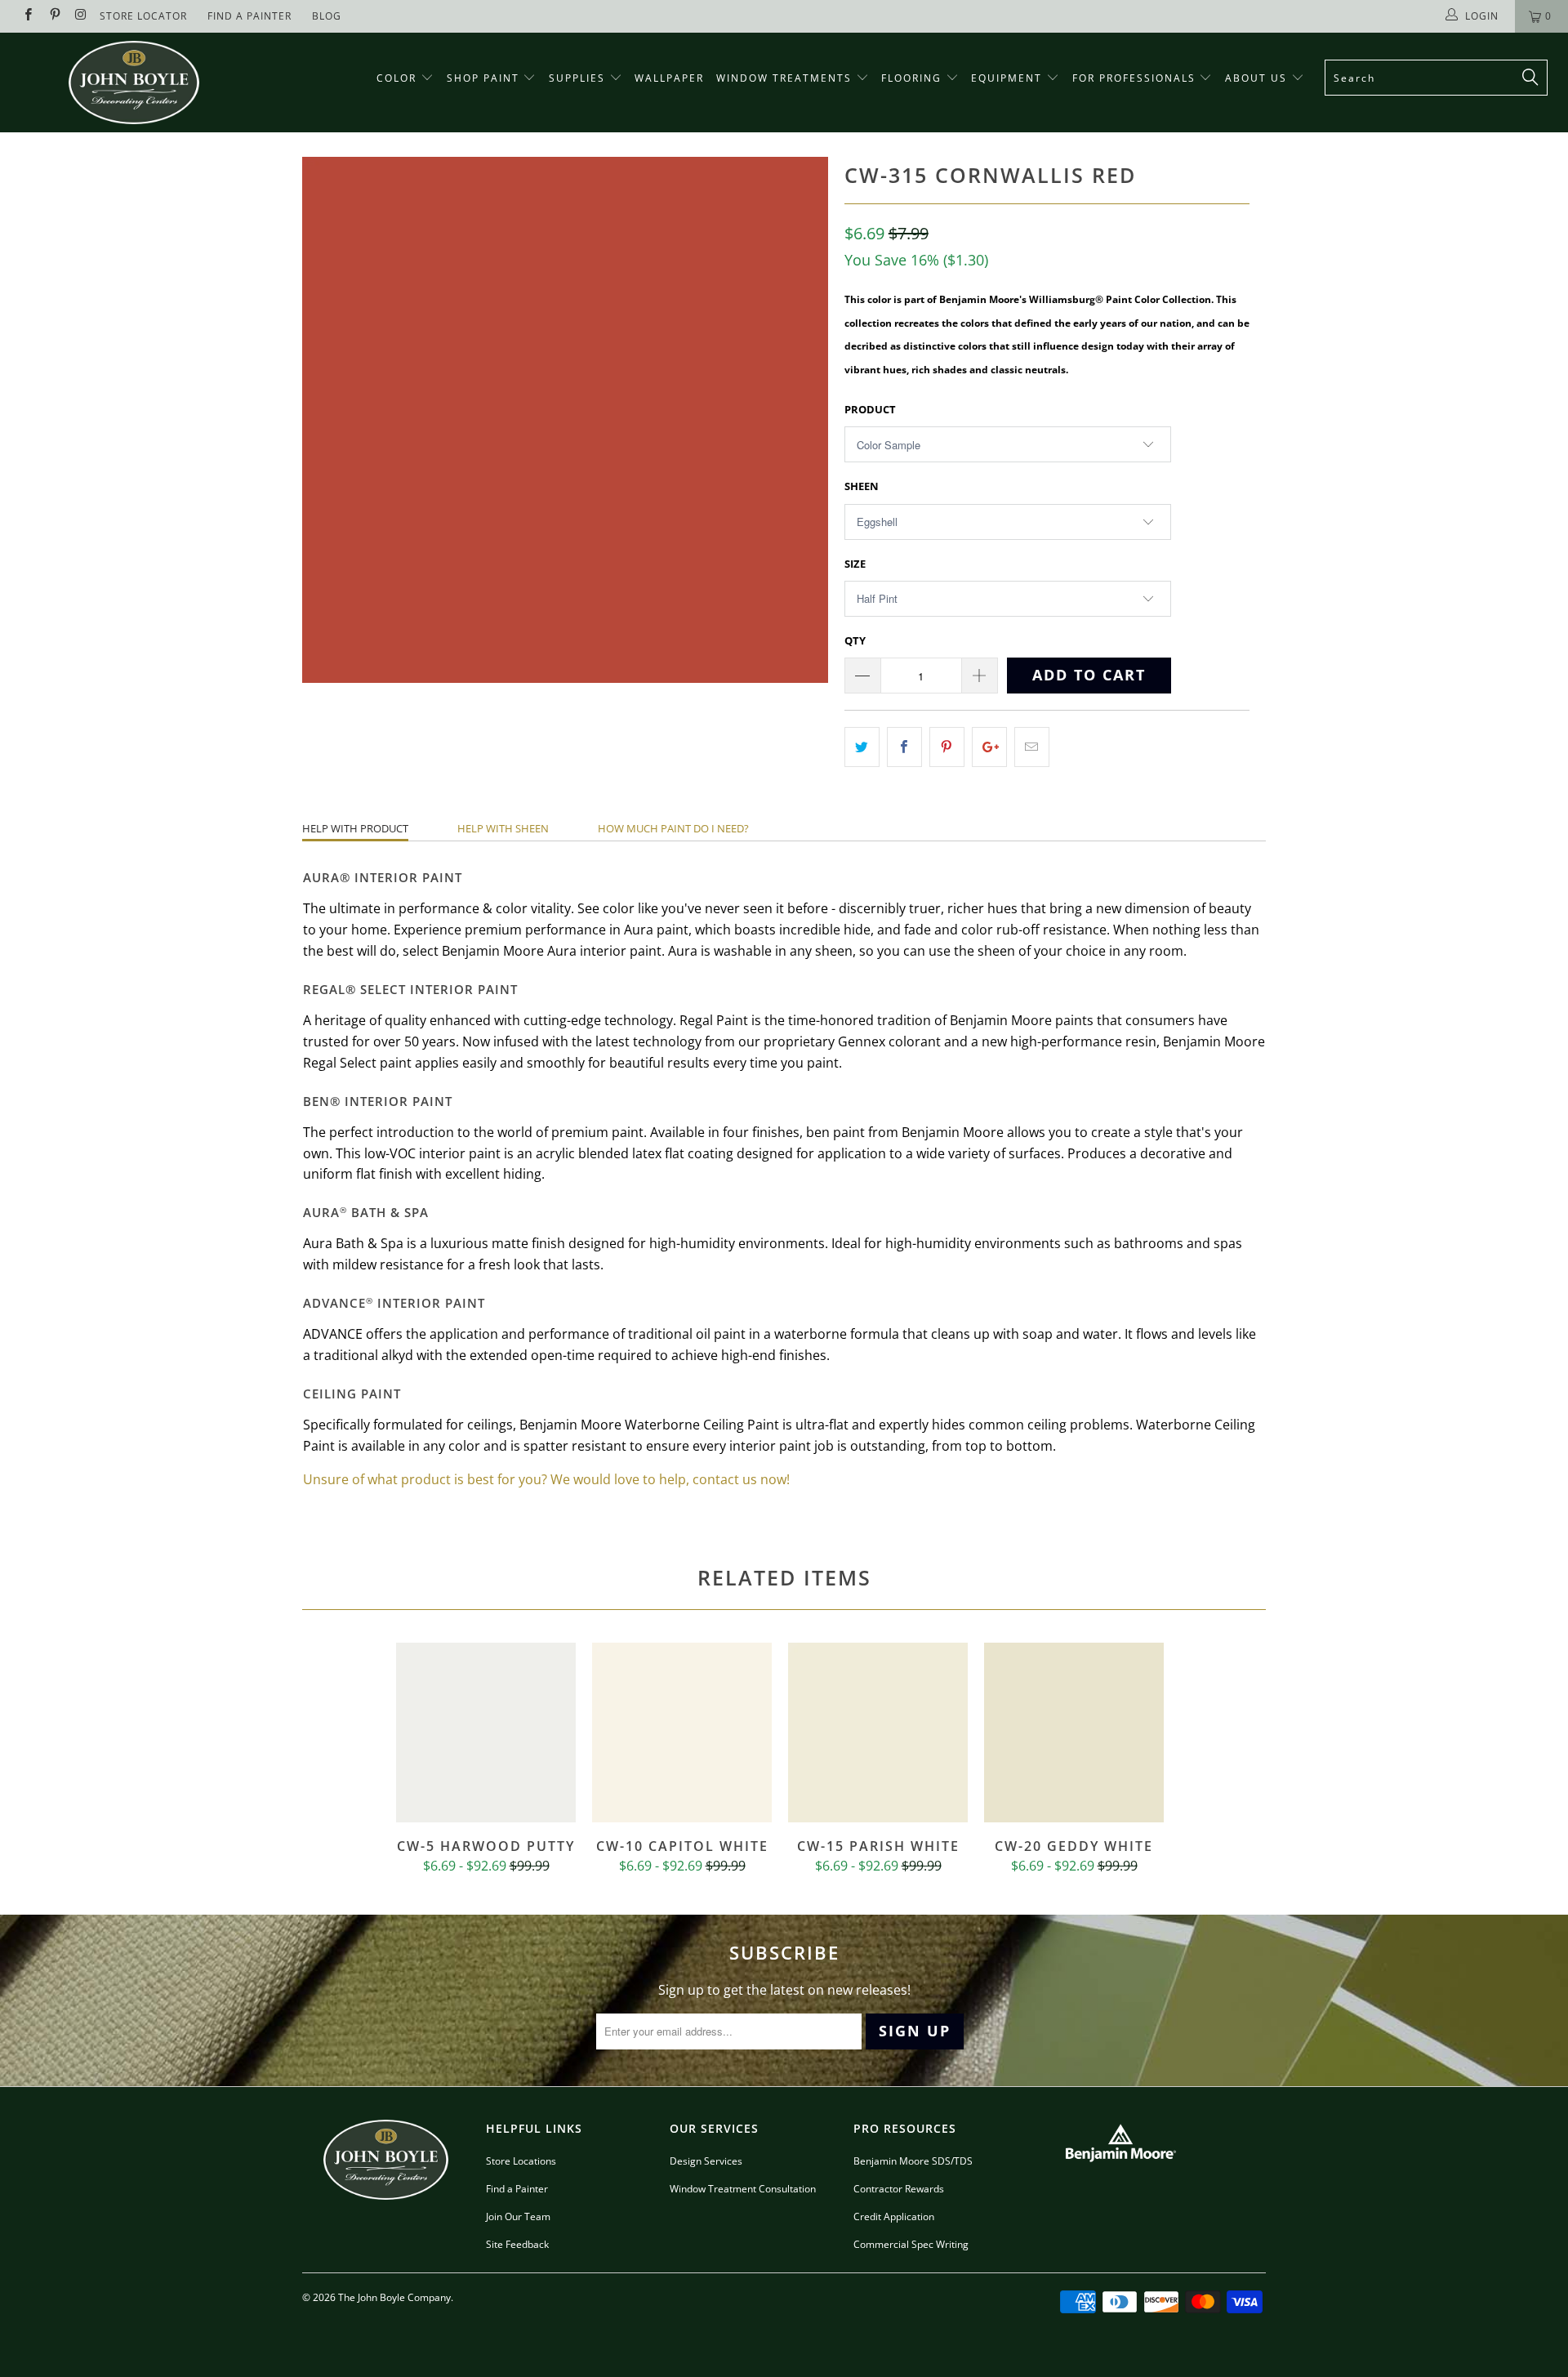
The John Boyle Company (394, 2297)
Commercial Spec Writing (911, 2244)
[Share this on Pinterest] (947, 747)
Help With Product (355, 828)
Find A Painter (249, 16)
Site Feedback (517, 2244)
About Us (1258, 78)
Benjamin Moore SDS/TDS (913, 2161)
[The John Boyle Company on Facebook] (27, 16)
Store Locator (143, 16)
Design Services (706, 2161)
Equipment (1009, 78)
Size (855, 564)
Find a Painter (517, 2189)
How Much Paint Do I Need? (673, 828)
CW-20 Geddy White (1074, 1733)
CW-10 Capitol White (682, 1733)
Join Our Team (518, 2216)
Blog (327, 16)
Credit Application (894, 2216)
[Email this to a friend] (1032, 747)
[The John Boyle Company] (134, 83)
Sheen (862, 486)
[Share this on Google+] (989, 747)
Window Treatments (786, 78)
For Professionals (1136, 78)
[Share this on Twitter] (862, 747)
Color (396, 78)
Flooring (911, 78)
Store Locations (521, 2161)
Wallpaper (669, 78)
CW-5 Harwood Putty (486, 1733)
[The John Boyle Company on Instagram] (80, 16)
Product (870, 409)
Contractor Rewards (899, 2189)
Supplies (577, 78)
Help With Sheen (503, 828)
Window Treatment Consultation (743, 2189)
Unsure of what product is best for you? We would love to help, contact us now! (546, 1479)
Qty (855, 640)
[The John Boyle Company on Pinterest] (53, 16)
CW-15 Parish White (878, 1733)
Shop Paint (483, 78)
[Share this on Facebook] (904, 747)
